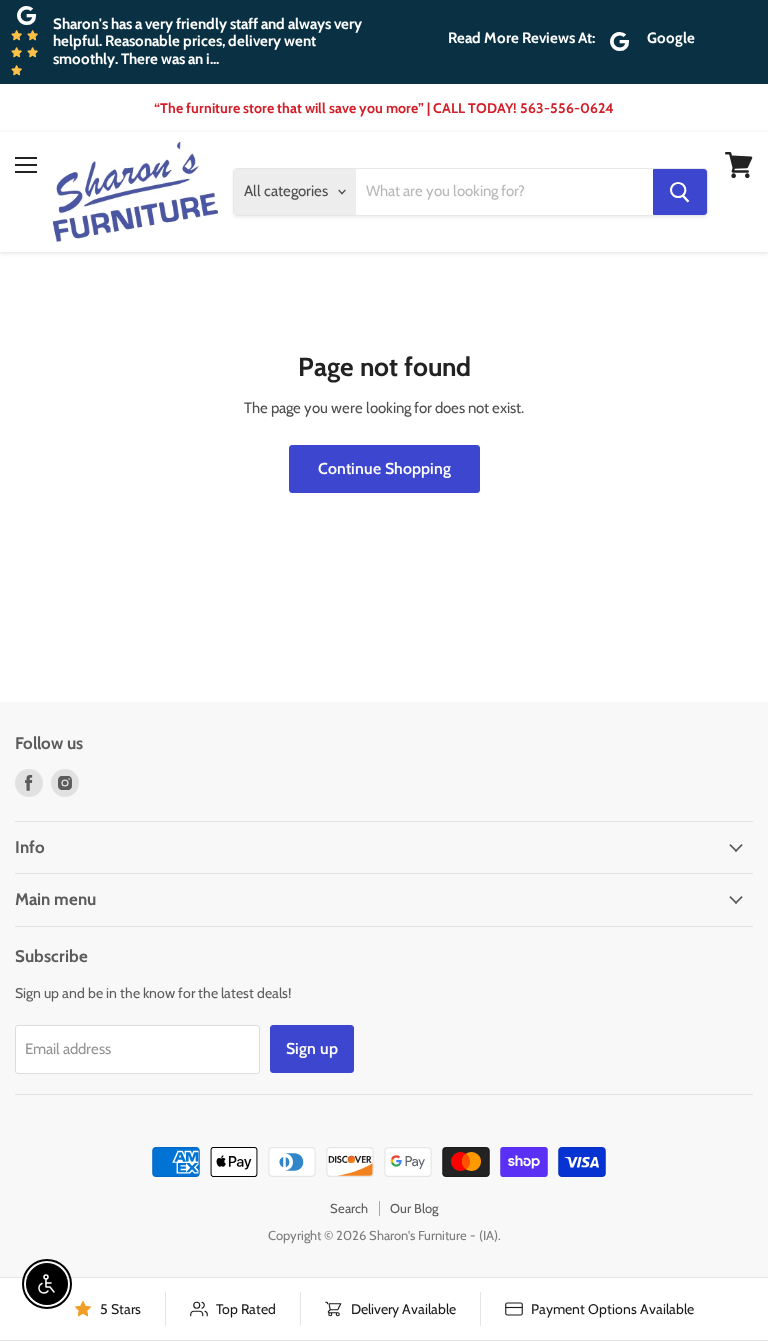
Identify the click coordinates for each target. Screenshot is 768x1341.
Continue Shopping (384, 468)
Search (349, 1208)
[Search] (680, 192)
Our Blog (414, 1208)
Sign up (312, 1048)
